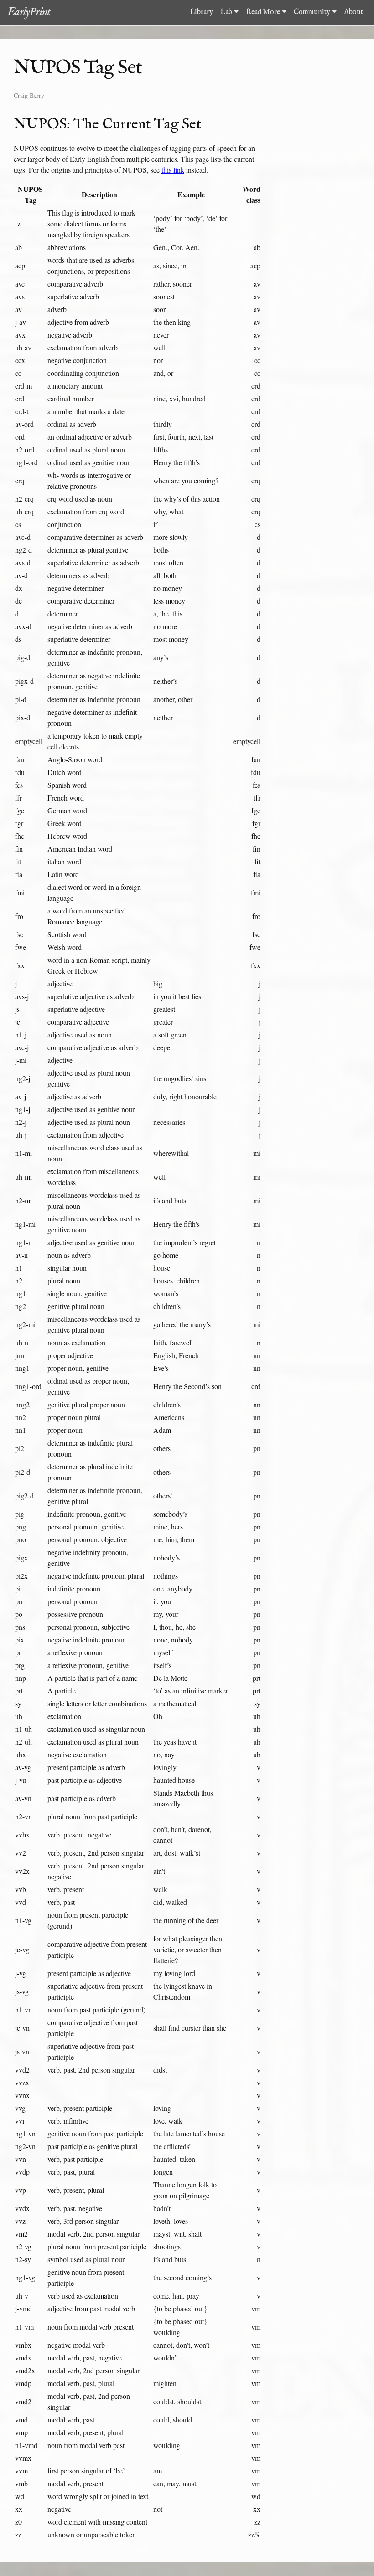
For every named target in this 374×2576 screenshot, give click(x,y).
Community (313, 12)
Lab (227, 12)
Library (201, 12)
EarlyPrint (29, 12)
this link (173, 170)
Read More (264, 12)
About (353, 12)
